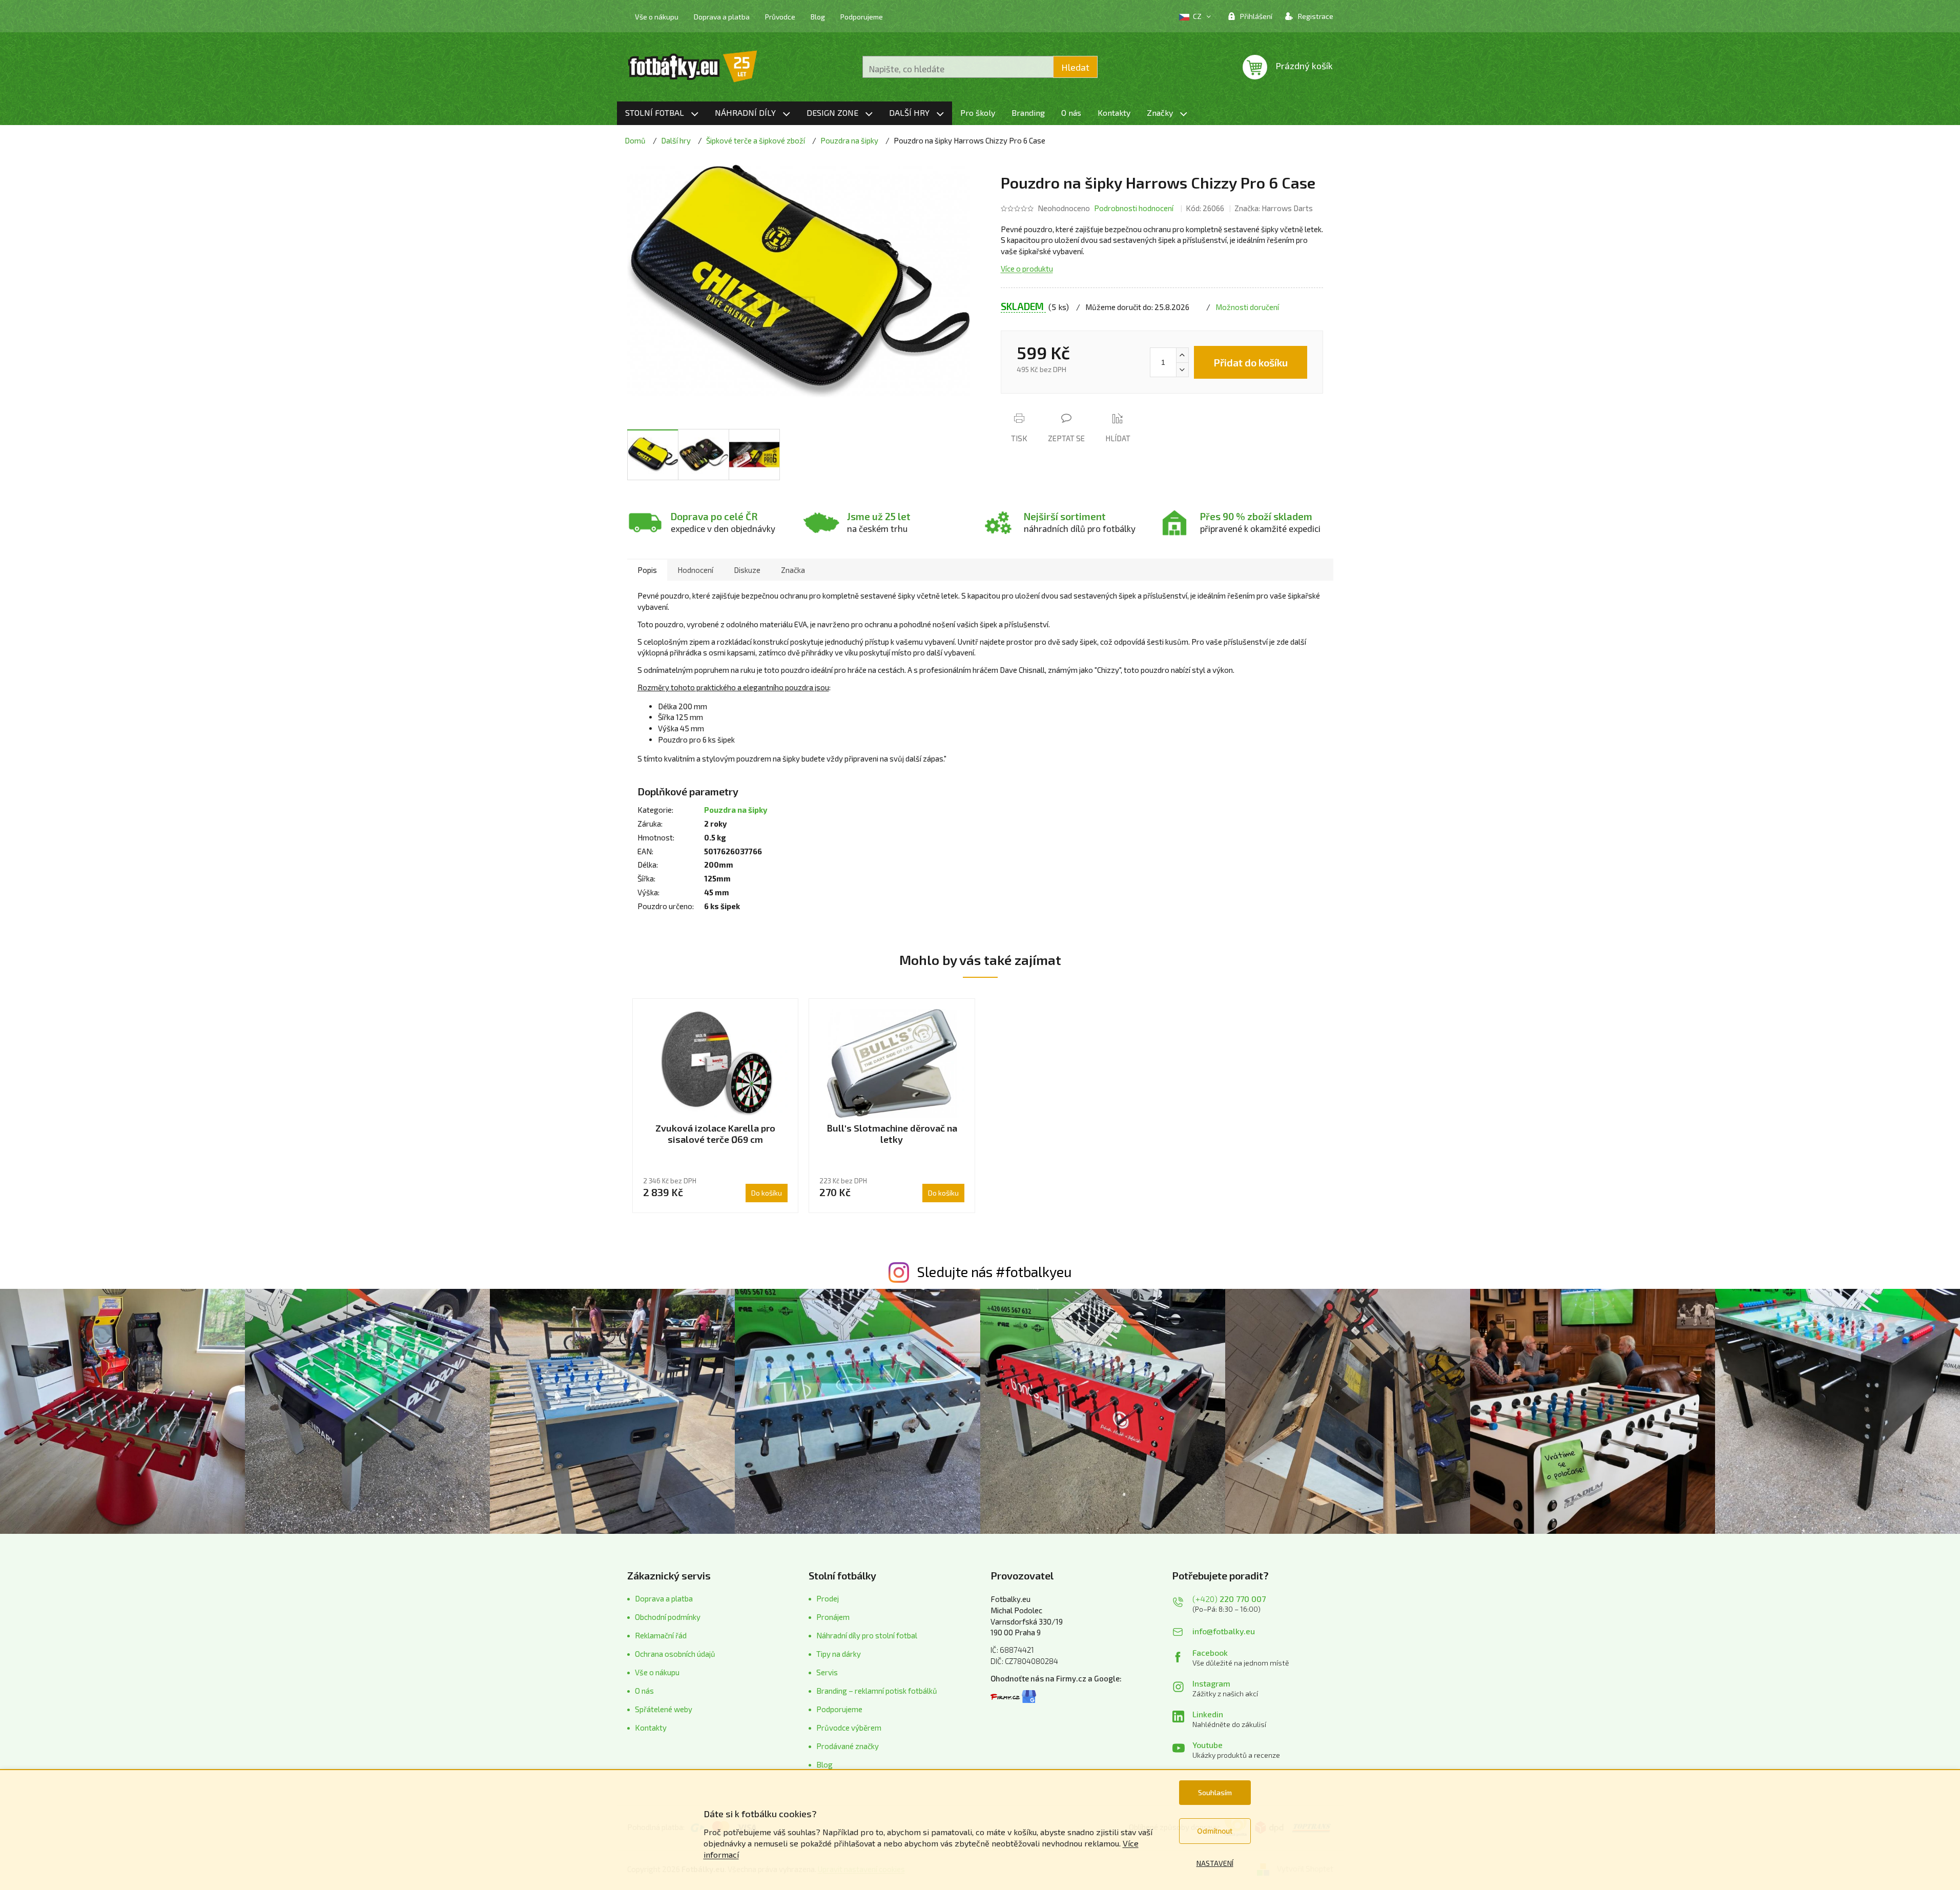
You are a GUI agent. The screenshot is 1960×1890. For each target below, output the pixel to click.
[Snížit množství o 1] (1182, 369)
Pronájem (833, 1617)
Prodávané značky (848, 1746)
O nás (644, 1691)
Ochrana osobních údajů (675, 1654)
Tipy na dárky (839, 1654)
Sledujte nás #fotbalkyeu (994, 1271)
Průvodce (780, 17)
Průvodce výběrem (849, 1728)
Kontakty (651, 1728)
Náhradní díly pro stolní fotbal (867, 1635)
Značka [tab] (793, 570)
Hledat (1075, 67)
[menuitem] (662, 113)
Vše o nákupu (657, 17)
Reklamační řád (661, 1635)
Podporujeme (862, 17)
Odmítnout (1215, 1831)
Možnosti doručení (1247, 307)
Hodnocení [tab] (695, 570)
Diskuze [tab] (747, 570)
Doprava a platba (722, 17)
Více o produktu (1027, 269)
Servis (827, 1672)
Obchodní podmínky (668, 1617)
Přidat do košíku (1251, 362)
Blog (818, 17)
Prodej (828, 1598)
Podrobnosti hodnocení (1134, 208)
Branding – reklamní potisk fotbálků (877, 1691)
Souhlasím (1215, 1792)
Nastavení (1215, 1863)
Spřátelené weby (664, 1709)
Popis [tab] (647, 570)
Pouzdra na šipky (736, 810)
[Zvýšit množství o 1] (1182, 355)
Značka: (1274, 208)
